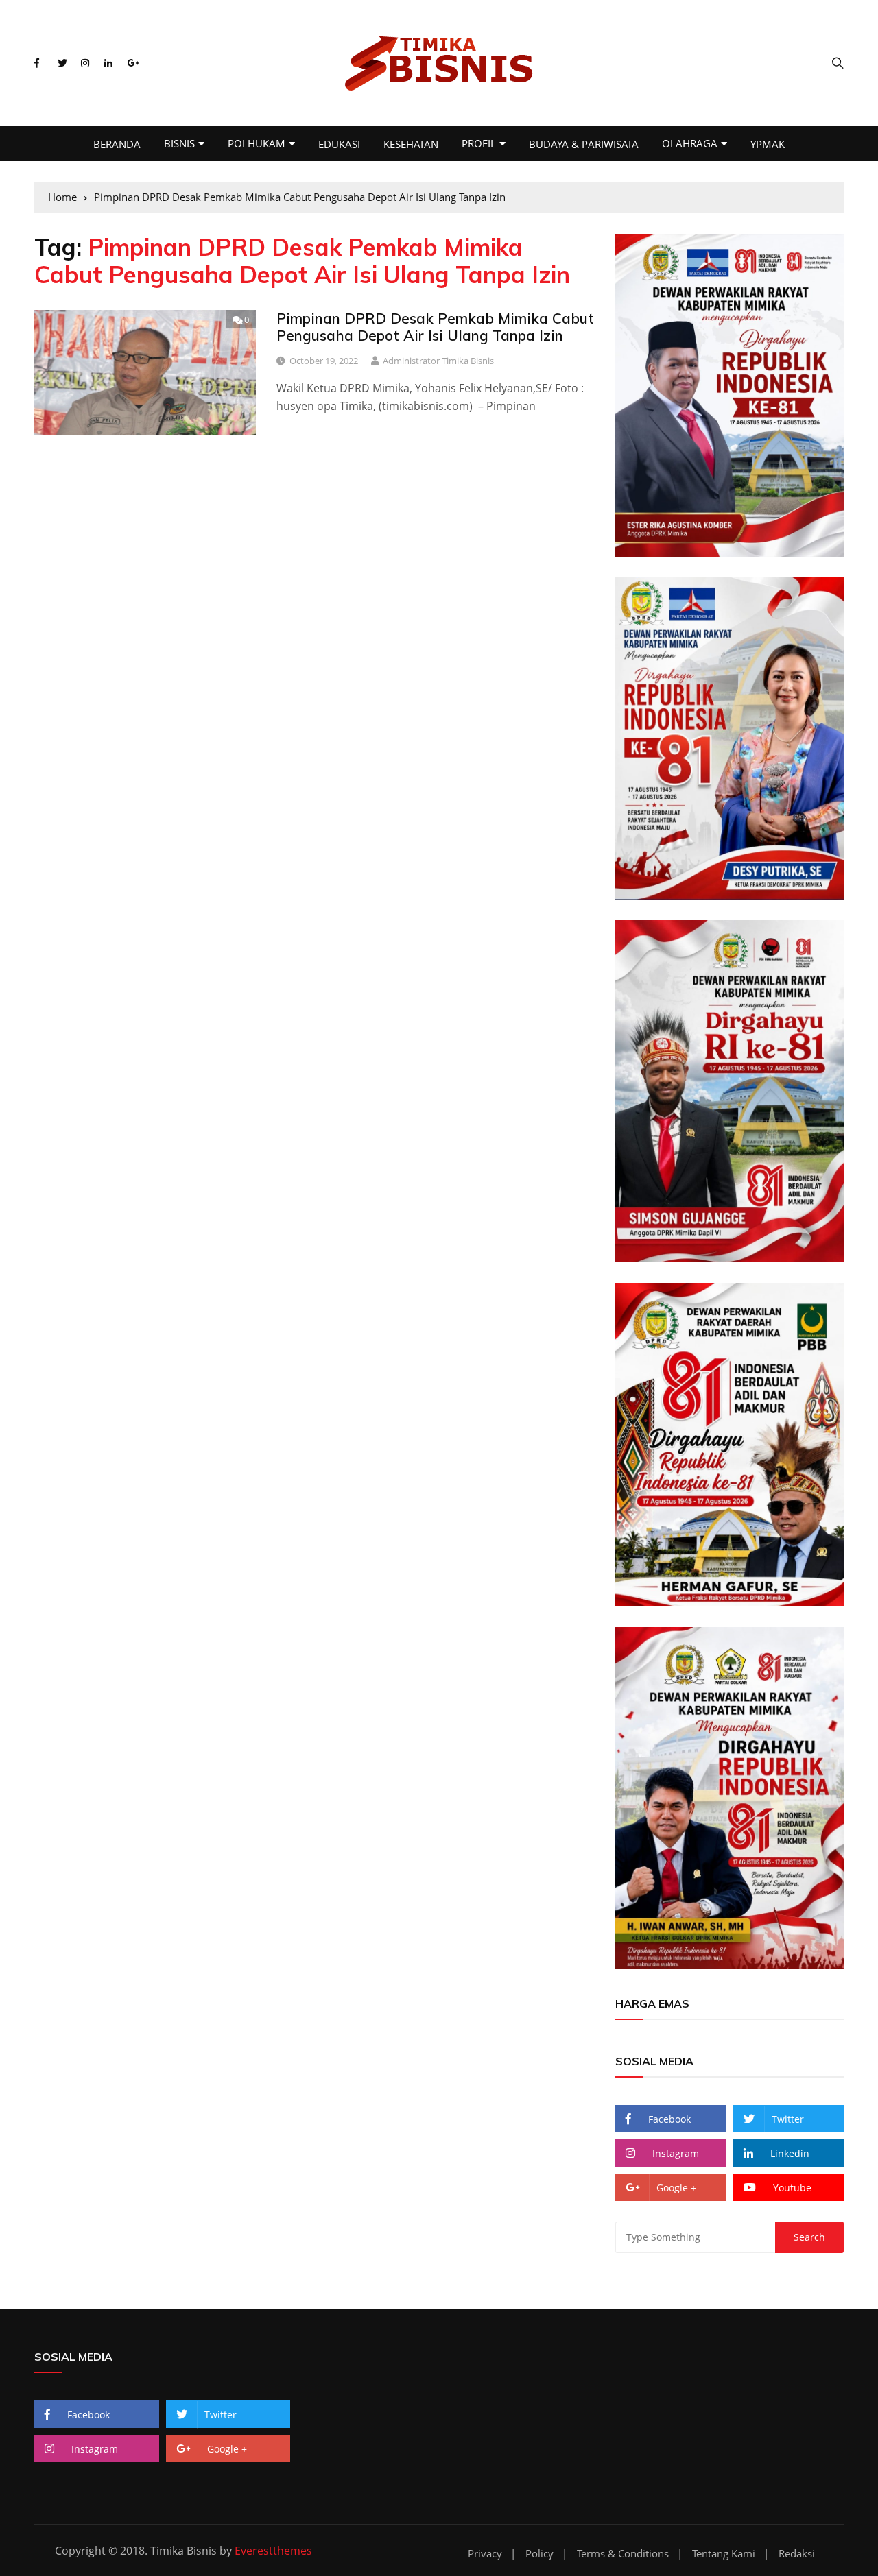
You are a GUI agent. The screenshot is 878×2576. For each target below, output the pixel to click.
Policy (539, 2554)
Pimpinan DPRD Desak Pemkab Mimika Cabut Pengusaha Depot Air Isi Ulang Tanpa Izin (435, 327)
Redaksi (797, 2554)
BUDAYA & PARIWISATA (584, 144)
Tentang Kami (724, 2554)
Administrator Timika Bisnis (438, 361)
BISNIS (179, 143)
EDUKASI (339, 144)
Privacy (485, 2554)
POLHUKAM (257, 143)
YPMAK (768, 144)
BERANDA (117, 144)
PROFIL (479, 143)
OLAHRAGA (690, 143)
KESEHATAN (411, 144)
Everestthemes (273, 2551)
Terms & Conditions (623, 2554)
